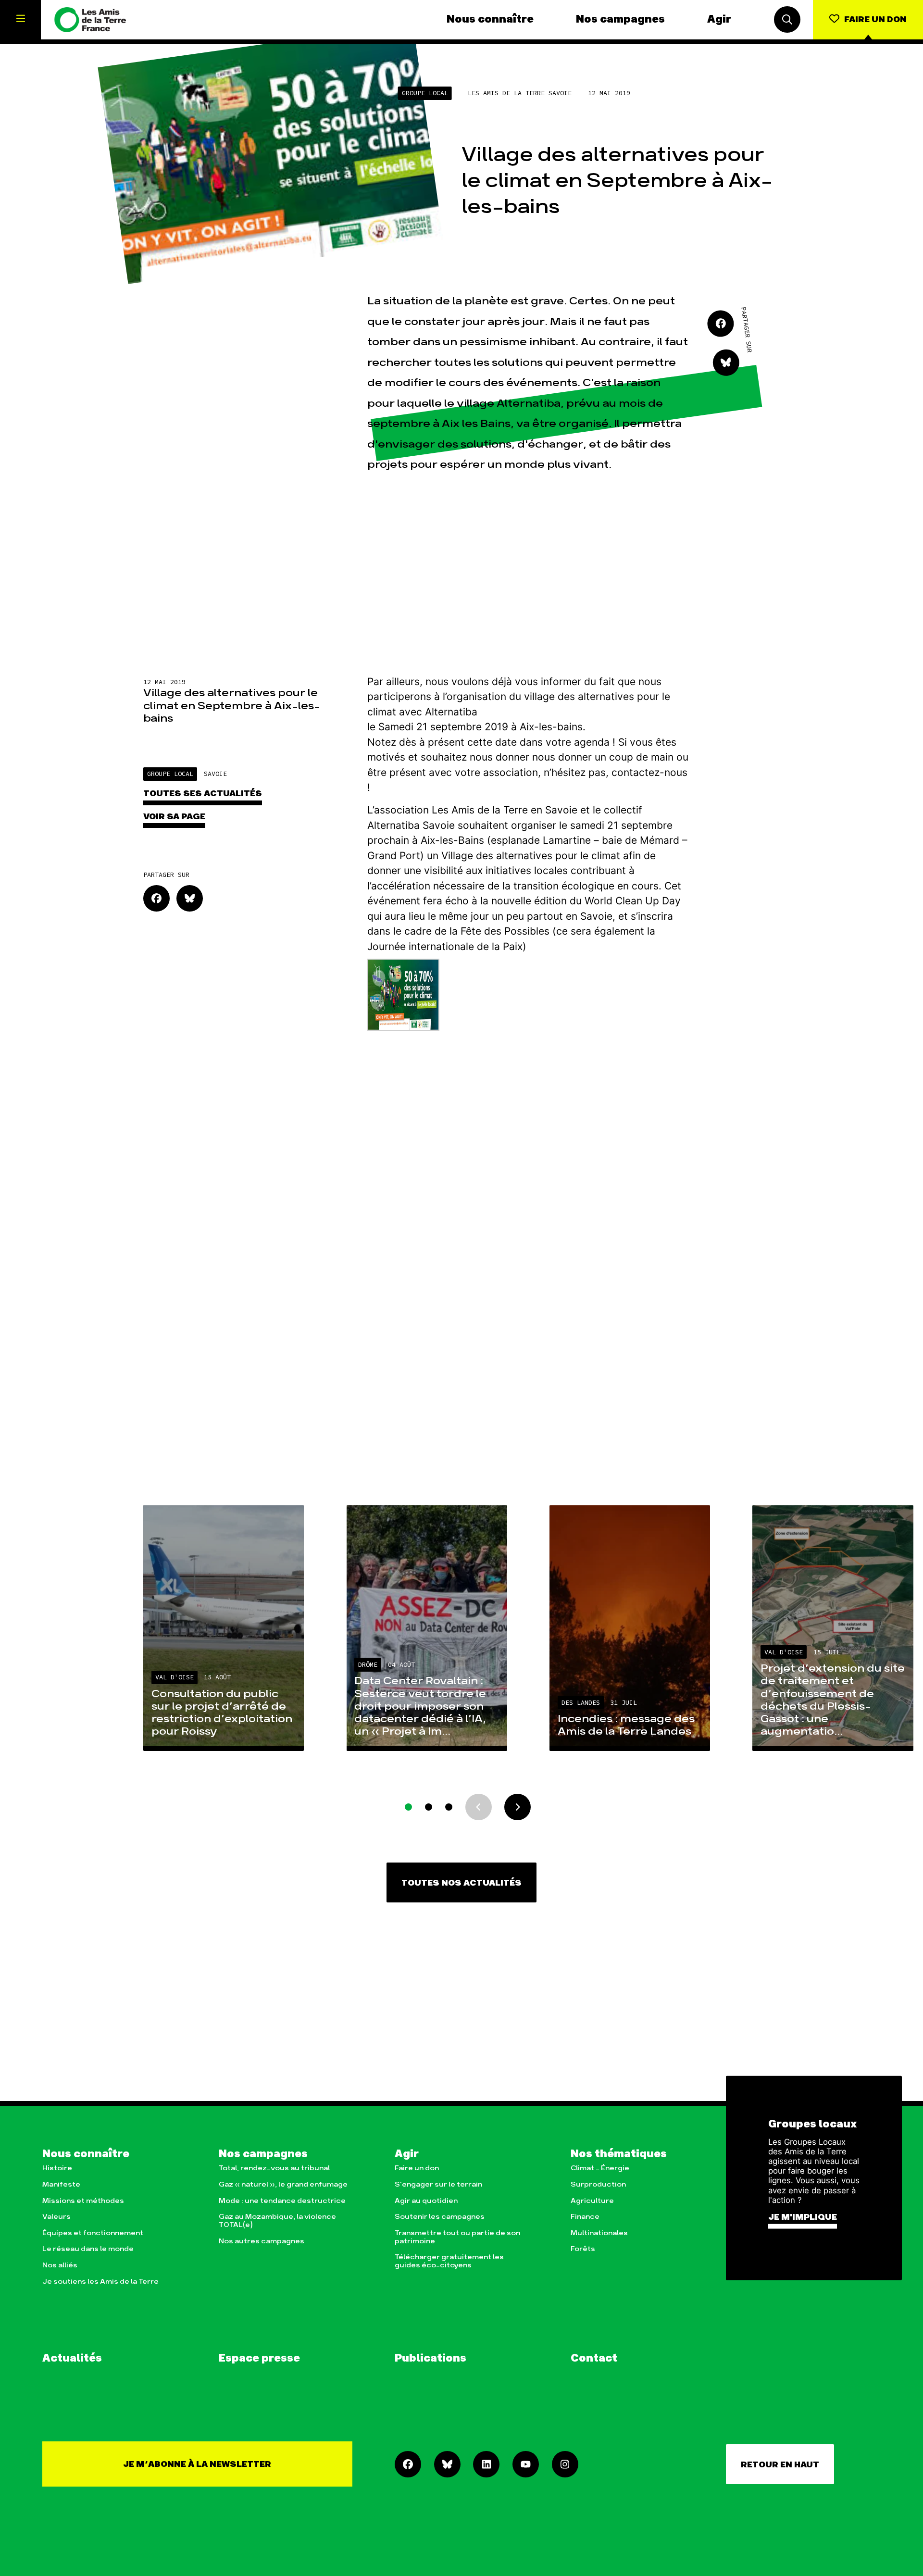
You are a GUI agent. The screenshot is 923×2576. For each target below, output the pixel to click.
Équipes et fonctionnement (93, 2233)
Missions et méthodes (83, 2201)
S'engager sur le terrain (438, 2184)
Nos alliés (60, 2265)
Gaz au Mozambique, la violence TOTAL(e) (277, 2221)
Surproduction (598, 2184)
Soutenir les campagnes (440, 2217)
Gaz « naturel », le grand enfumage (283, 2184)
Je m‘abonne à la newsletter (197, 2464)
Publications (430, 2359)
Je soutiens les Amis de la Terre (100, 2282)
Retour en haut (780, 2465)
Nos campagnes (620, 20)
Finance (585, 2217)
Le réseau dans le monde (88, 2249)
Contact (594, 2359)
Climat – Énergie (600, 2168)
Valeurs (56, 2217)
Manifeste (61, 2184)
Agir (719, 20)
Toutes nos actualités (461, 1883)
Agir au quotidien (426, 2201)
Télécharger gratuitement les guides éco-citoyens (449, 2261)
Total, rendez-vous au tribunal (274, 2168)
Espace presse (259, 2359)
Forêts (583, 2249)
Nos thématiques (619, 2154)
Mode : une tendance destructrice (282, 2201)
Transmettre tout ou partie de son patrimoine (457, 2237)
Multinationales (599, 2233)
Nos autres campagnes (262, 2241)
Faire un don (417, 2168)
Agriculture (592, 2201)
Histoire (57, 2168)
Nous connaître (490, 20)
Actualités (72, 2359)
